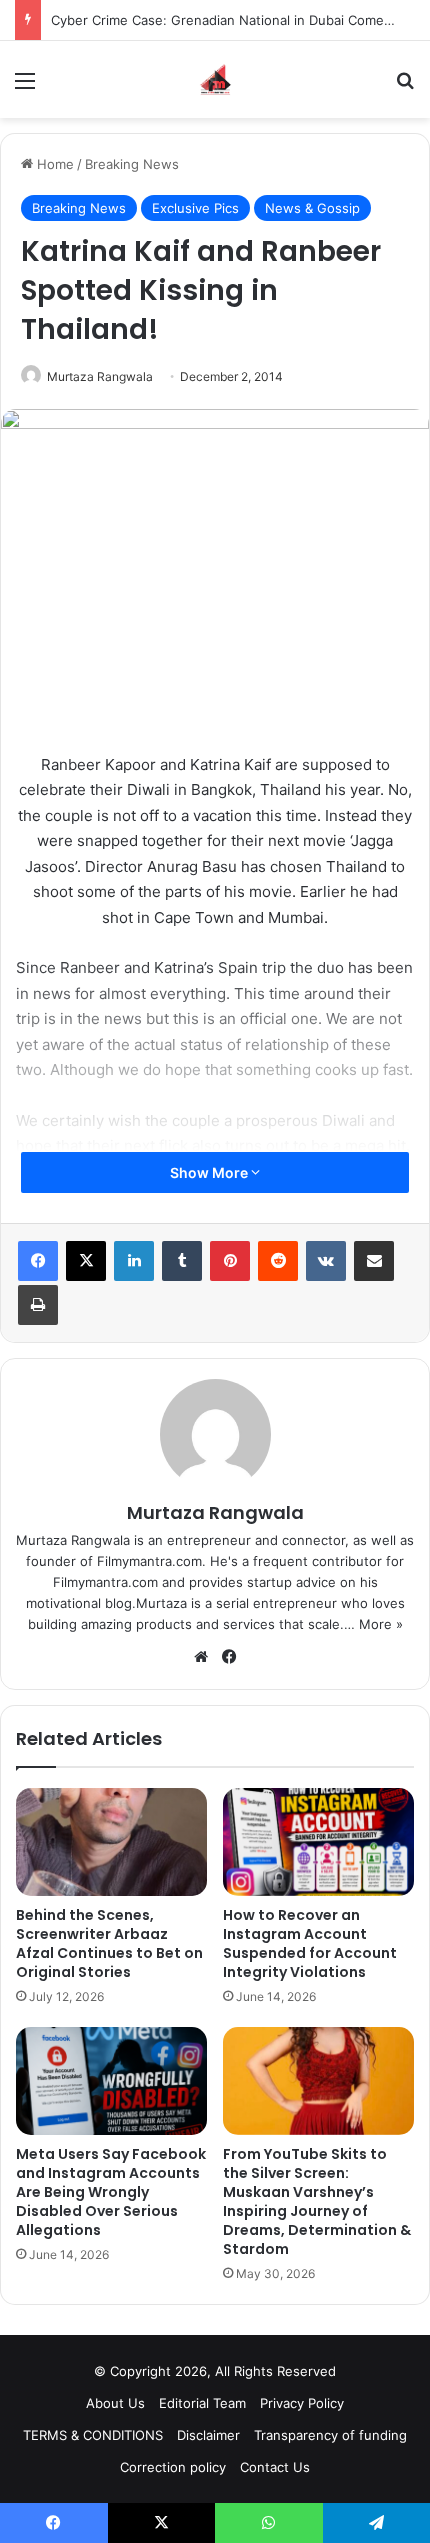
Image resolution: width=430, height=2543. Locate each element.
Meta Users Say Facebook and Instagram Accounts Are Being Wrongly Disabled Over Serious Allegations (111, 2192)
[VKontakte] (326, 1261)
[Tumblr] (182, 1261)
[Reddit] (278, 1261)
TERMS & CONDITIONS (93, 2435)
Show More (210, 1172)
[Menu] (25, 87)
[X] (86, 1261)
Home (53, 164)
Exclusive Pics (195, 208)
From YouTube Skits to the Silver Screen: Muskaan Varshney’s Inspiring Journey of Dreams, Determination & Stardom (317, 2201)
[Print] (38, 1305)
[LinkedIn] (134, 1261)
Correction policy (173, 2467)
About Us (115, 2403)
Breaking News (132, 164)
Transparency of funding (330, 2435)
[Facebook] (38, 1261)
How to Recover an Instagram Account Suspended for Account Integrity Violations (310, 1943)
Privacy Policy (302, 2403)
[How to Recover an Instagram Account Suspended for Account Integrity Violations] (318, 1842)
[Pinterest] (230, 1261)
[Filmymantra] (215, 79)
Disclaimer (208, 2435)
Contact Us (275, 2467)
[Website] (201, 1657)
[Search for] (405, 87)
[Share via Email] (374, 1261)
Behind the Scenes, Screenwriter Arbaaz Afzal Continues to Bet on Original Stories (109, 1943)
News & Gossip (312, 208)
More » (381, 1624)
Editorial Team (202, 2403)
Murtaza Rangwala (100, 376)
